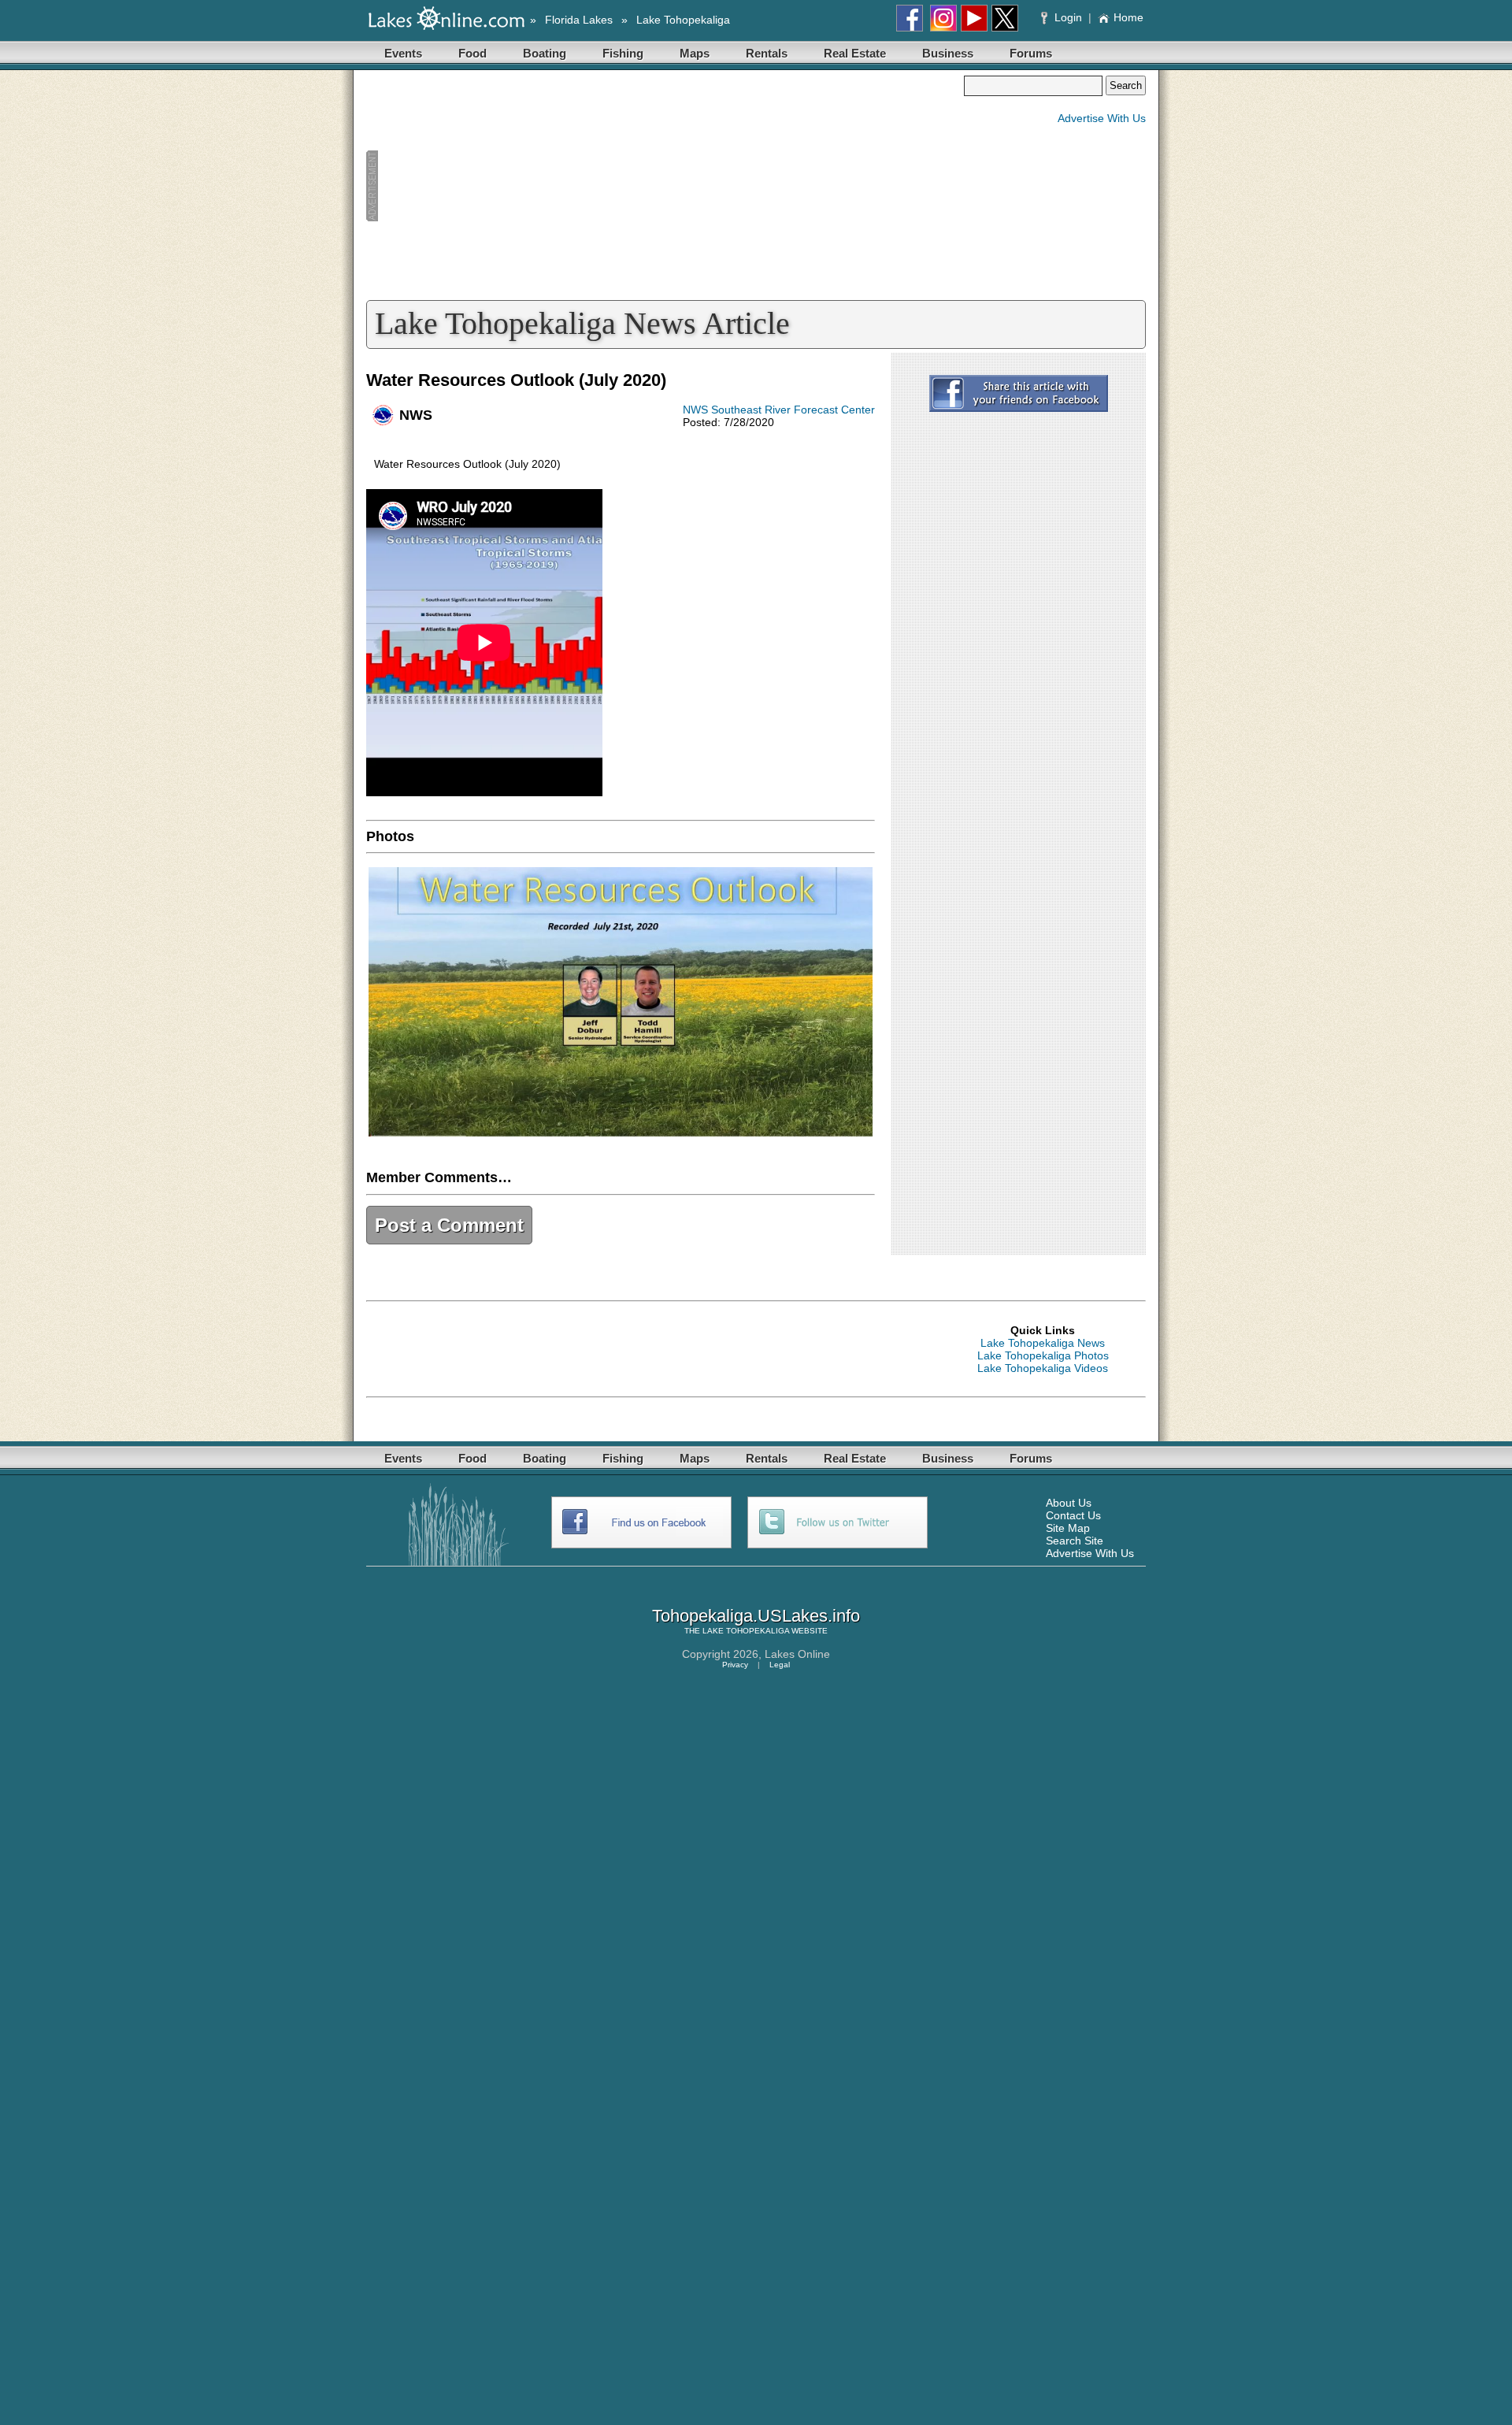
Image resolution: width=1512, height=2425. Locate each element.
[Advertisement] (665, 186)
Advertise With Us (1102, 118)
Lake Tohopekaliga (683, 20)
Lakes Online (797, 1654)
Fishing (623, 53)
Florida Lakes (579, 20)
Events (403, 53)
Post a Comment (449, 1225)
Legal (780, 1665)
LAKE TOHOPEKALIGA (746, 1631)
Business (948, 53)
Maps (695, 53)
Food (472, 53)
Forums (1031, 53)
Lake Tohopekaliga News (1043, 1343)
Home (1128, 17)
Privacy (735, 1665)
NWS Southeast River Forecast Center (779, 410)
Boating (545, 53)
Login (1068, 17)
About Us (1069, 1503)
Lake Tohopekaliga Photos (1043, 1355)
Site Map (1068, 1528)
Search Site (1075, 1541)
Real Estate (855, 53)
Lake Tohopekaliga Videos (1043, 1368)
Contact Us (1073, 1515)
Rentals (767, 53)
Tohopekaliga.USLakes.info (756, 1616)
